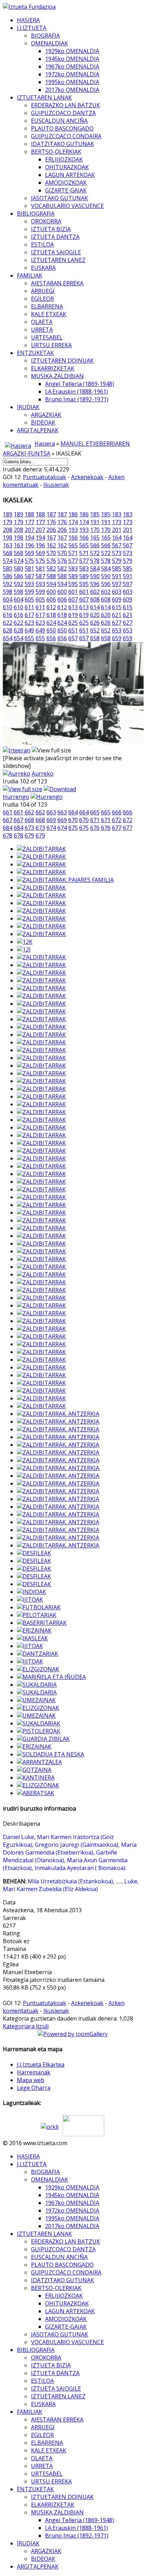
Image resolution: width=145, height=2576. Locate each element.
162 (51, 545)
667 (8, 820)
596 (95, 584)
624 (51, 623)
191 (95, 522)
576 (51, 561)
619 (73, 615)
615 (117, 607)
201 (117, 530)
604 (8, 599)
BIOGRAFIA (45, 36)
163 (8, 545)
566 (95, 545)
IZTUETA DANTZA (55, 237)
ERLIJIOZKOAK (64, 159)
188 (29, 514)
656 (51, 638)
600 (51, 592)
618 (51, 615)
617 (29, 615)
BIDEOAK (43, 422)
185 (95, 514)
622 (8, 623)
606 (51, 599)
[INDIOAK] (31, 1592)
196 (29, 545)
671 (95, 820)
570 (51, 553)
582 (51, 568)
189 (8, 514)
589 (73, 576)
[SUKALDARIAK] (39, 1723)
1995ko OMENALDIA (72, 82)
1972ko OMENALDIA (72, 74)
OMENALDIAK (49, 43)
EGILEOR (42, 299)
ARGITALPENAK (38, 430)
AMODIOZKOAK (66, 183)
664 (73, 812)
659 (117, 638)
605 (29, 599)
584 (95, 568)
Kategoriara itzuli (26, 2026)
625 (73, 623)
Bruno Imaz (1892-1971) (77, 399)
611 (29, 607)
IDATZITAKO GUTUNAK (62, 144)
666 (117, 812)
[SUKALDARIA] (37, 1685)
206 (51, 530)
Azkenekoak (87, 477)
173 (117, 522)
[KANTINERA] (36, 1777)
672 (117, 820)
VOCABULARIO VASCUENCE (67, 206)
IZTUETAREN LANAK (44, 97)
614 (95, 607)
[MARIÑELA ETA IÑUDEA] (51, 1677)
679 (29, 835)
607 (73, 599)
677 (117, 828)
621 (117, 615)
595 (73, 584)
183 (117, 514)
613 (73, 607)
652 (95, 630)
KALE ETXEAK (49, 314)
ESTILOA (42, 244)
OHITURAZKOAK (67, 167)
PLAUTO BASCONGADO (62, 128)
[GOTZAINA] (34, 1770)
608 (95, 599)
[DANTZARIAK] (37, 1654)
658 (95, 638)
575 (29, 561)
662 (29, 812)
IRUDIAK (28, 407)
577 (73, 561)
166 (73, 538)
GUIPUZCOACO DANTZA (63, 113)
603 (117, 592)
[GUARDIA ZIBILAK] (43, 1739)
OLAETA (42, 322)
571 (73, 553)
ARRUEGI (43, 291)
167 (51, 538)
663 (51, 812)
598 (8, 592)
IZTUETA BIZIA (51, 229)
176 (51, 522)
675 (73, 828)
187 (51, 514)
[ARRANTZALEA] (39, 1762)
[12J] (24, 949)
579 (117, 561)
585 (117, 568)
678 (8, 835)
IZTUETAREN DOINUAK (62, 361)
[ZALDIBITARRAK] (41, 849)
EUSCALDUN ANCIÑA (59, 121)
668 (29, 820)
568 (8, 553)
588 (51, 576)
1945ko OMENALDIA (72, 59)
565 (73, 545)
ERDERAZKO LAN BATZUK (65, 105)
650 (51, 630)
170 (95, 530)
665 (95, 812)
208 (8, 530)
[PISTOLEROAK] (39, 1731)
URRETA (42, 330)
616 (8, 615)
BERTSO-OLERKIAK (56, 152)
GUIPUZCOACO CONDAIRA (66, 136)
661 (8, 812)
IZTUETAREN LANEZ (58, 260)
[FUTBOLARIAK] (39, 1607)
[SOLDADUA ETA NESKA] (51, 1754)
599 (29, 592)
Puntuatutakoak (45, 477)
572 (95, 553)
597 (117, 584)
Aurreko (43, 774)
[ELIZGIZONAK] (38, 1669)
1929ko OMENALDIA (72, 51)
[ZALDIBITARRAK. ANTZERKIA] (58, 1414)
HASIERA (28, 20)
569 (29, 553)
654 (8, 638)
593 (29, 584)
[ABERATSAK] (36, 1793)
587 (29, 576)
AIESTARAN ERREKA (57, 283)
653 (117, 630)
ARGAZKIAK (46, 415)
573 (117, 553)
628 (8, 630)
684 (8, 828)
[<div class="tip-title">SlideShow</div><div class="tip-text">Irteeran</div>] (17, 750)
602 (95, 592)
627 (117, 623)
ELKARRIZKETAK (53, 368)
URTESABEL (47, 337)
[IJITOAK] (30, 1599)
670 (73, 820)
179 (8, 522)
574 (8, 561)
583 (73, 568)
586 (8, 576)
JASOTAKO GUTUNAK (59, 198)
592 (8, 584)
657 (73, 638)
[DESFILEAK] (34, 1553)
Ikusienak (56, 485)
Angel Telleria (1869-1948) (80, 384)
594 (51, 584)
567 (117, 545)
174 (73, 522)
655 (29, 638)
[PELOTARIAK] (37, 1615)
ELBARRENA (47, 306)
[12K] (25, 942)
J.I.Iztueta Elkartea (41, 2065)
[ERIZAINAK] (34, 1630)
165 (95, 538)
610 (8, 607)
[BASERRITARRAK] (42, 1623)
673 (29, 828)
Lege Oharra (34, 2088)
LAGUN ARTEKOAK (70, 175)
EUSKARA (43, 268)
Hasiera (45, 444)
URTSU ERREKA (51, 345)
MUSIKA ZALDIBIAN (57, 376)
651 (73, 630)
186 (73, 514)
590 (95, 576)
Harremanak (34, 2072)
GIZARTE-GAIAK (66, 190)
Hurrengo (16, 797)
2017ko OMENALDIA (72, 90)
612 (51, 607)
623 (29, 623)
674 (51, 828)
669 (51, 820)
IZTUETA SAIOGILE (56, 252)
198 (8, 538)
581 (29, 568)
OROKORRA (46, 221)
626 (95, 623)
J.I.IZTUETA (32, 28)
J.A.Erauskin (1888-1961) (77, 392)
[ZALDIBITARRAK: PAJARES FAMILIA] (65, 880)
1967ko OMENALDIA (72, 66)
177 (29, 522)
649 (29, 630)
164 (117, 538)
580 (8, 568)
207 (29, 530)
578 (95, 561)
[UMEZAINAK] (36, 1700)
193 (73, 530)
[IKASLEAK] (32, 1638)
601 (73, 592)
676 (95, 828)
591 (117, 576)
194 (29, 538)
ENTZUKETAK (35, 353)
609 (117, 599)
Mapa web (31, 2080)
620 (95, 615)
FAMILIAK (30, 275)
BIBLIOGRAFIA (36, 214)
